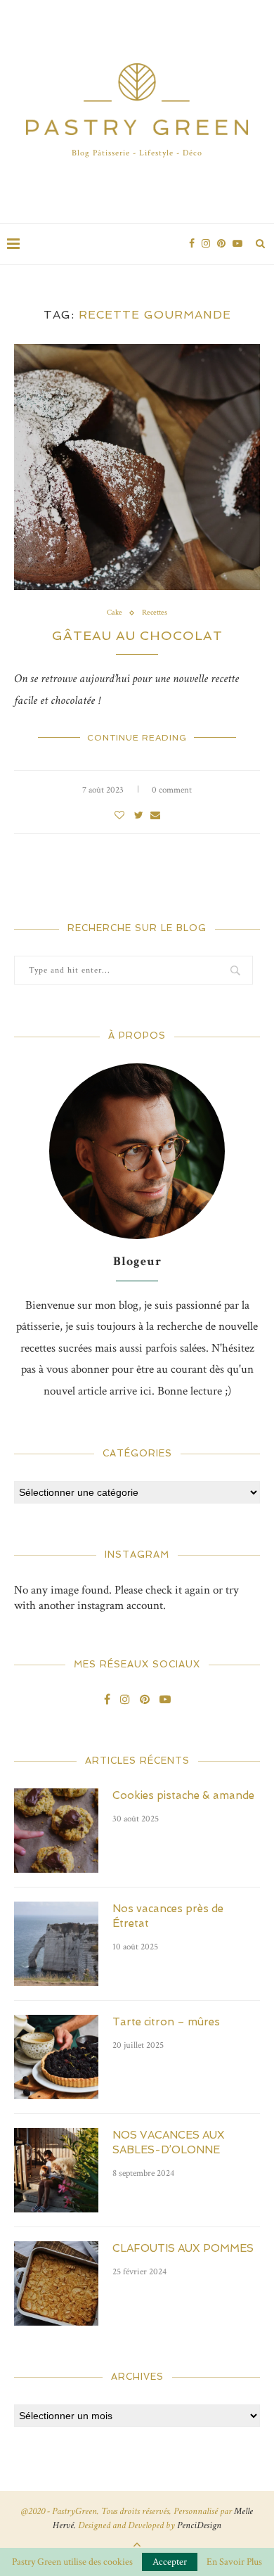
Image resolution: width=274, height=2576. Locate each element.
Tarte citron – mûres (166, 2022)
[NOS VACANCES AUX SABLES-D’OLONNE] (56, 2170)
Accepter (170, 2562)
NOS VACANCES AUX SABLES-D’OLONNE (169, 2142)
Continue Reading (137, 738)
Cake (115, 613)
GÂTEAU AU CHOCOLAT (137, 635)
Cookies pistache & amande (183, 1795)
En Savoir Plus (234, 2562)
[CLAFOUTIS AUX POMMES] (56, 2283)
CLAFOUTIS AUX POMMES (183, 2248)
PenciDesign (199, 2525)
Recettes (155, 613)
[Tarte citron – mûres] (56, 2057)
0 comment (172, 790)
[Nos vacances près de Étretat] (56, 1944)
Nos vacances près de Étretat (168, 1916)
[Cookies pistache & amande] (56, 1831)
